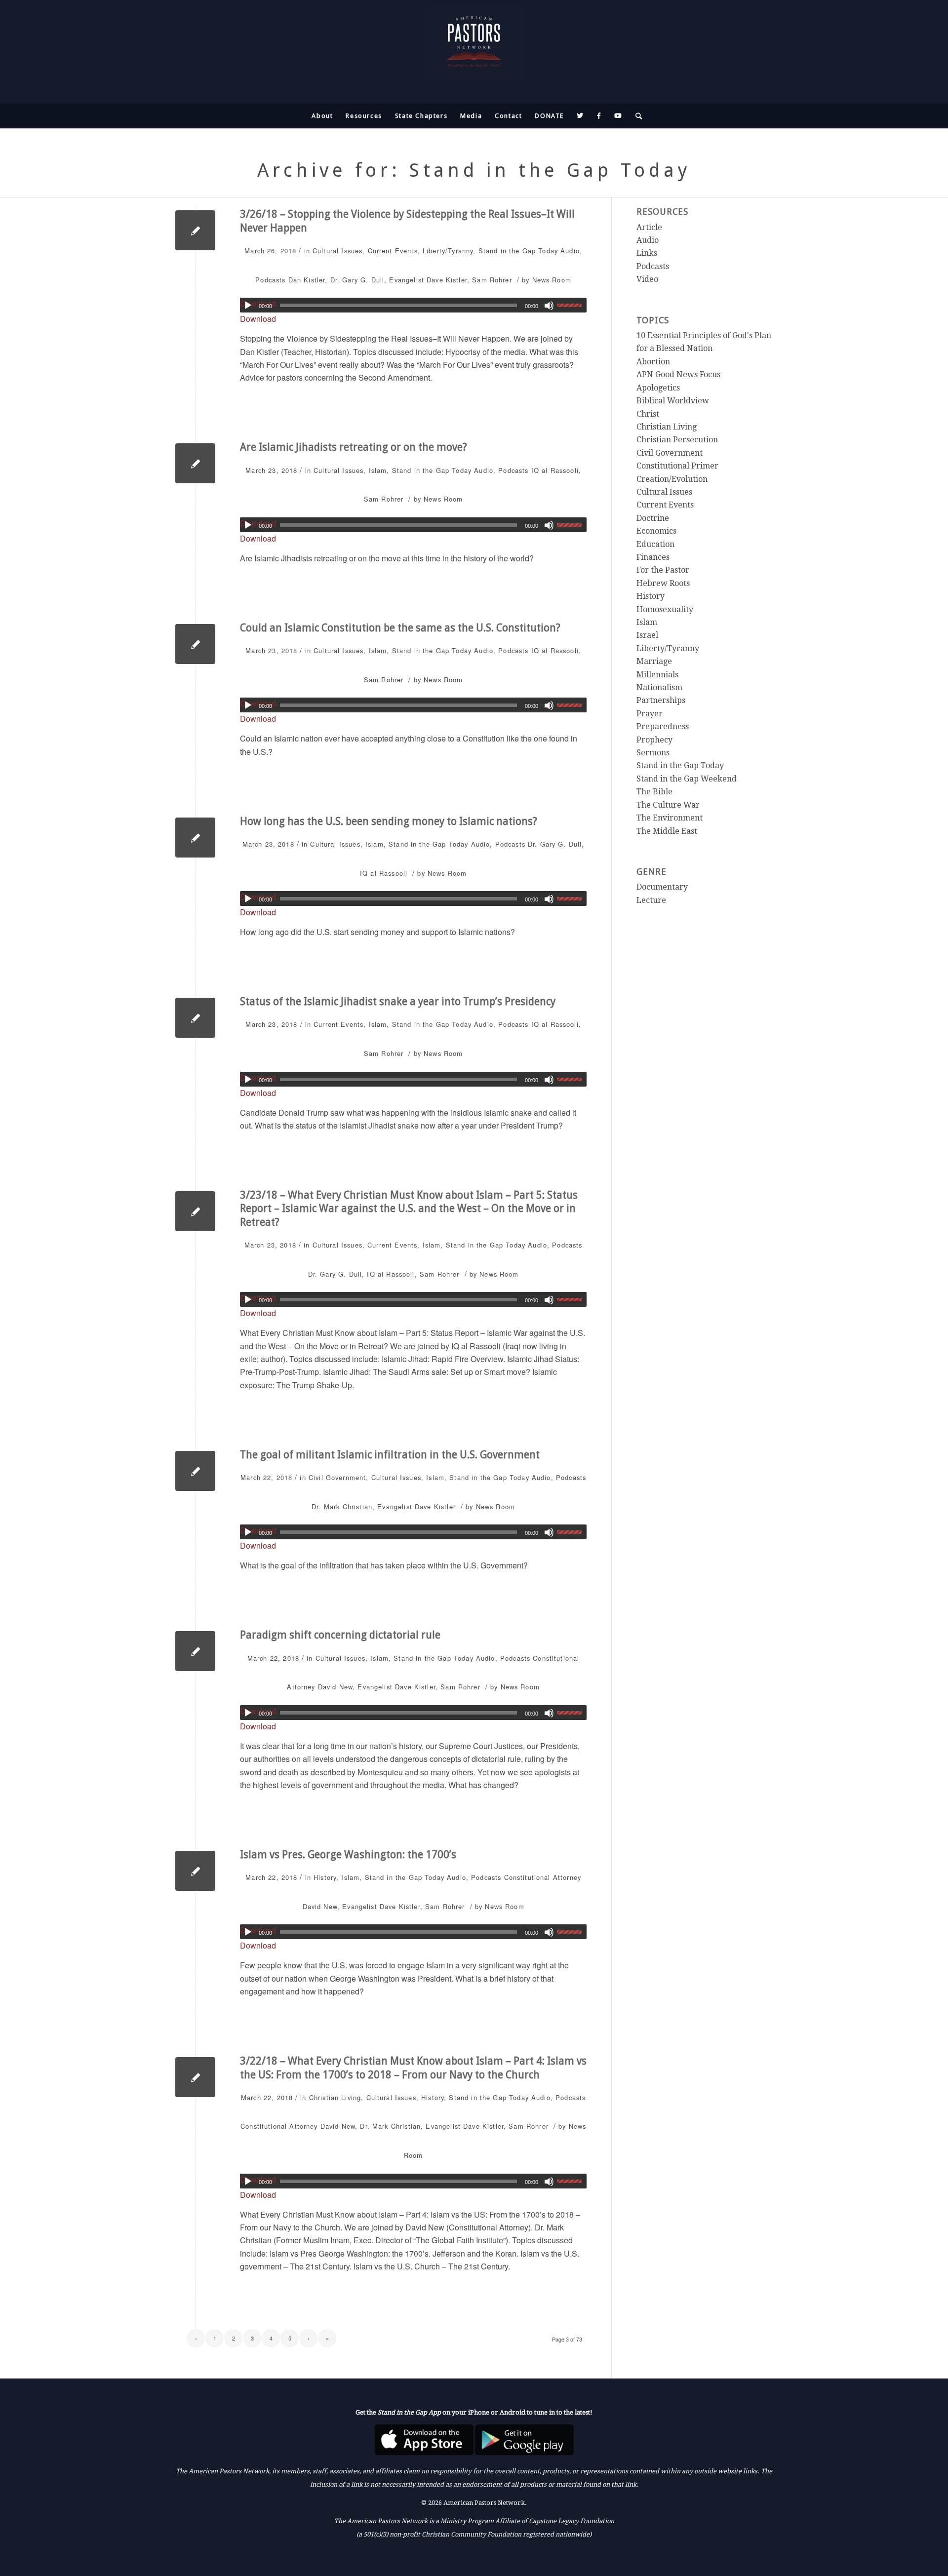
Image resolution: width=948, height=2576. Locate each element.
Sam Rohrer (492, 280)
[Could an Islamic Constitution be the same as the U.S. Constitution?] (195, 644)
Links (647, 253)
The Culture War (668, 805)
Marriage (654, 661)
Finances (653, 557)
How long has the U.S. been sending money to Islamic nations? (389, 821)
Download (258, 319)
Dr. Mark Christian (342, 1506)
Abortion (653, 362)
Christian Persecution (677, 440)
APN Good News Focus (678, 374)
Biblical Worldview (673, 401)
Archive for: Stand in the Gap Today (474, 170)
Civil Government (337, 1477)
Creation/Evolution (672, 479)
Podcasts (270, 280)
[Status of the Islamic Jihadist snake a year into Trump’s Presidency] (195, 1018)
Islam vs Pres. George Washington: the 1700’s (348, 1854)
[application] (413, 305)
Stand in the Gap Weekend (687, 779)
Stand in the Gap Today (518, 251)
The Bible (654, 792)
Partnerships (661, 700)
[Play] (248, 306)
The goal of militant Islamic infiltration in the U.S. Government (390, 1455)
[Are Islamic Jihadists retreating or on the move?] (195, 463)
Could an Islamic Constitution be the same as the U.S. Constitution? (400, 628)
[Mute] (549, 306)
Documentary (662, 887)
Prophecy (654, 740)
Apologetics (658, 388)
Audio (570, 251)
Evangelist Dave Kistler (428, 280)
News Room (552, 280)
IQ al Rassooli (555, 470)
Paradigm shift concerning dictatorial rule (340, 1635)
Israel (647, 635)
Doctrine (653, 518)
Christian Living (335, 2097)
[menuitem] (322, 116)
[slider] (572, 305)
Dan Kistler (307, 280)
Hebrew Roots (663, 583)
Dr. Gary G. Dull (357, 280)
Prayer (650, 714)
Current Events (393, 251)
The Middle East (667, 831)
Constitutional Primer (677, 466)
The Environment (670, 818)
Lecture (651, 900)
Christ (648, 414)
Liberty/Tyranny (448, 251)
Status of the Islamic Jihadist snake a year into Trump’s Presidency (398, 1001)
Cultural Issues (337, 251)
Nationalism (659, 687)
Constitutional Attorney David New (298, 2126)
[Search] (636, 116)
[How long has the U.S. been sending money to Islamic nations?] (195, 838)
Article (649, 227)
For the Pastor (663, 570)
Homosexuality (665, 609)
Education (655, 544)
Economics (656, 531)
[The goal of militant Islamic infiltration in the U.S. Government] (195, 1471)
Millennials (657, 675)
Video (647, 279)
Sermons (653, 753)
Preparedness (663, 726)
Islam (378, 470)
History (325, 1877)
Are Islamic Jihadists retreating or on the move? (354, 447)
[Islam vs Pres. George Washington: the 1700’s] (195, 1871)
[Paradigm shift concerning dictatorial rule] (195, 1651)
